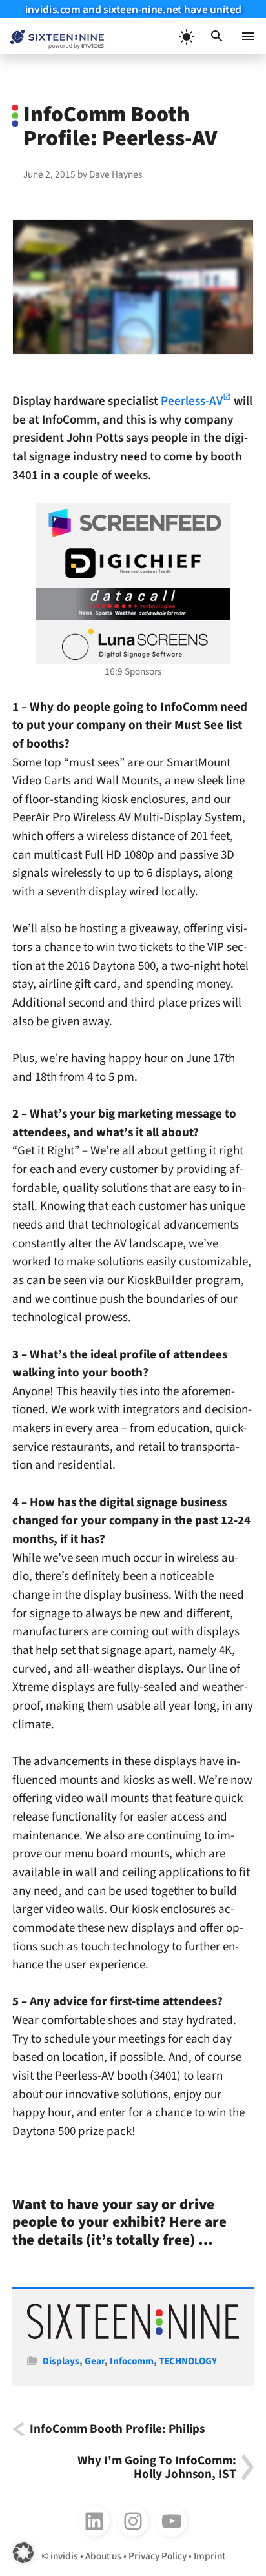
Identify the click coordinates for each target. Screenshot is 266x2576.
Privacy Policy (158, 2556)
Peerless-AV (192, 401)
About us (103, 2556)
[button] (217, 36)
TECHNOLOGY (188, 2361)
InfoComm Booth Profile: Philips (117, 2429)
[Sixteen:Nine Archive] (133, 2336)
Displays (61, 2361)
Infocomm (132, 2361)
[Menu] (248, 36)
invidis (64, 2556)
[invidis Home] (52, 36)
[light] (186, 36)
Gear (95, 2361)
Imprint (210, 2556)
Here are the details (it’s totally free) (119, 2231)
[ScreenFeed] (133, 523)
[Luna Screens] (133, 644)
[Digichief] (133, 564)
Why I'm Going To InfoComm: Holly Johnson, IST (157, 2467)
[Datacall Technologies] (133, 604)
